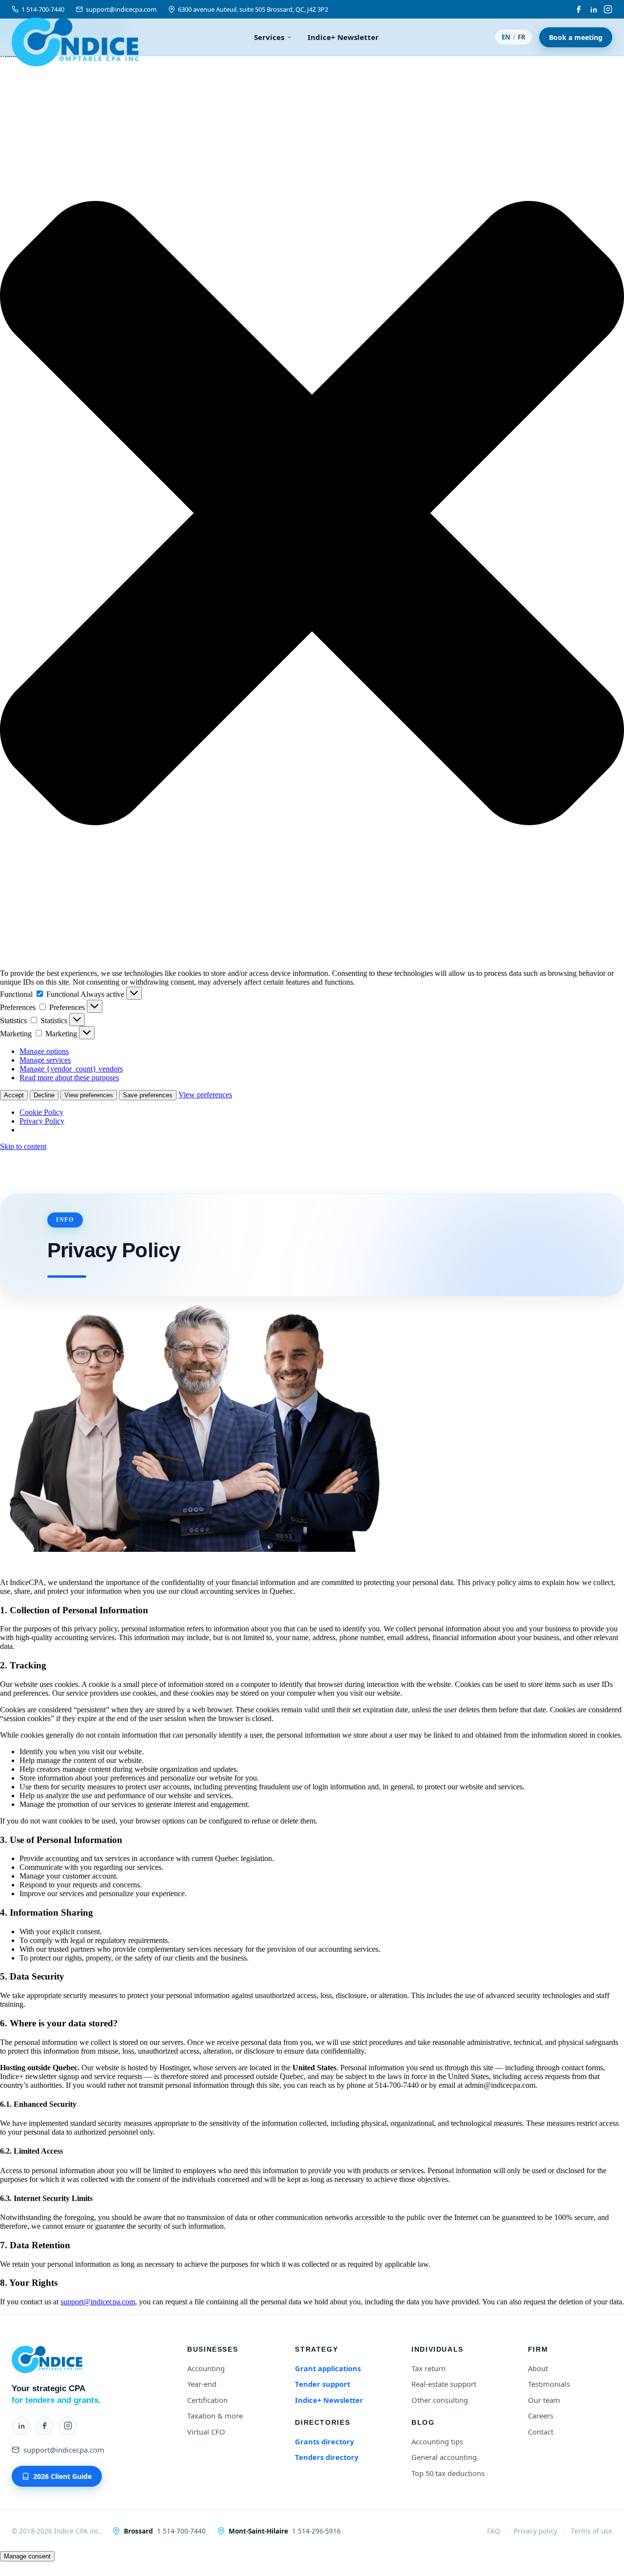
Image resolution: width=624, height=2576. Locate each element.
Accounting (206, 2368)
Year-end (202, 2384)
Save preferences (148, 1095)
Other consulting (440, 2400)
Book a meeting (576, 37)
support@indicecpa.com (121, 9)
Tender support (322, 2384)
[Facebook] (579, 9)
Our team (544, 2400)
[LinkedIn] (593, 9)
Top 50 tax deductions (448, 2473)
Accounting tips (437, 2441)
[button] (312, 514)
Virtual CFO (206, 2432)
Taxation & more (215, 2416)
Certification (207, 2400)
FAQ (494, 2531)
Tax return (429, 2368)
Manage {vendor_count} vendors (71, 1069)
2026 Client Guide (62, 2476)
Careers (541, 2416)
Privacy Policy (42, 1121)
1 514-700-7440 (43, 9)
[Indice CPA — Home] (75, 37)
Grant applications (328, 2368)
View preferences (89, 1095)
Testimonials (549, 2384)
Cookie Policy (41, 1112)
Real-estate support (444, 2384)
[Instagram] (608, 9)
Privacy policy (536, 2531)
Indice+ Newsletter (343, 37)
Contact (541, 2432)
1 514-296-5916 (316, 2531)
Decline (44, 1095)
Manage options (44, 1051)
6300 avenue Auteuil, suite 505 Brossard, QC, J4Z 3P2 (253, 9)
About (538, 2368)
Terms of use (592, 2531)
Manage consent (27, 2556)
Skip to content (23, 1146)
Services (269, 37)
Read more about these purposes (69, 1078)
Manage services (45, 1060)
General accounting (444, 2457)
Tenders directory (327, 2457)
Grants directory (324, 2441)
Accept (14, 1095)
